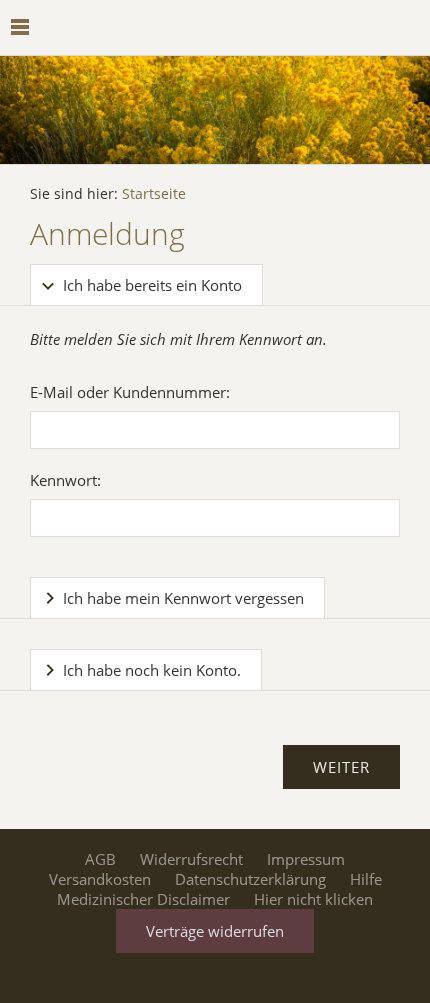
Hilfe (366, 879)
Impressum (306, 859)
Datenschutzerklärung (250, 879)
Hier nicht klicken (313, 899)
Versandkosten (100, 879)
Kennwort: (65, 480)
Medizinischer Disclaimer (143, 899)
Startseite (154, 194)
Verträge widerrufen (215, 931)
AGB (100, 859)
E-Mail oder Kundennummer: (130, 392)
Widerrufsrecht (191, 859)
